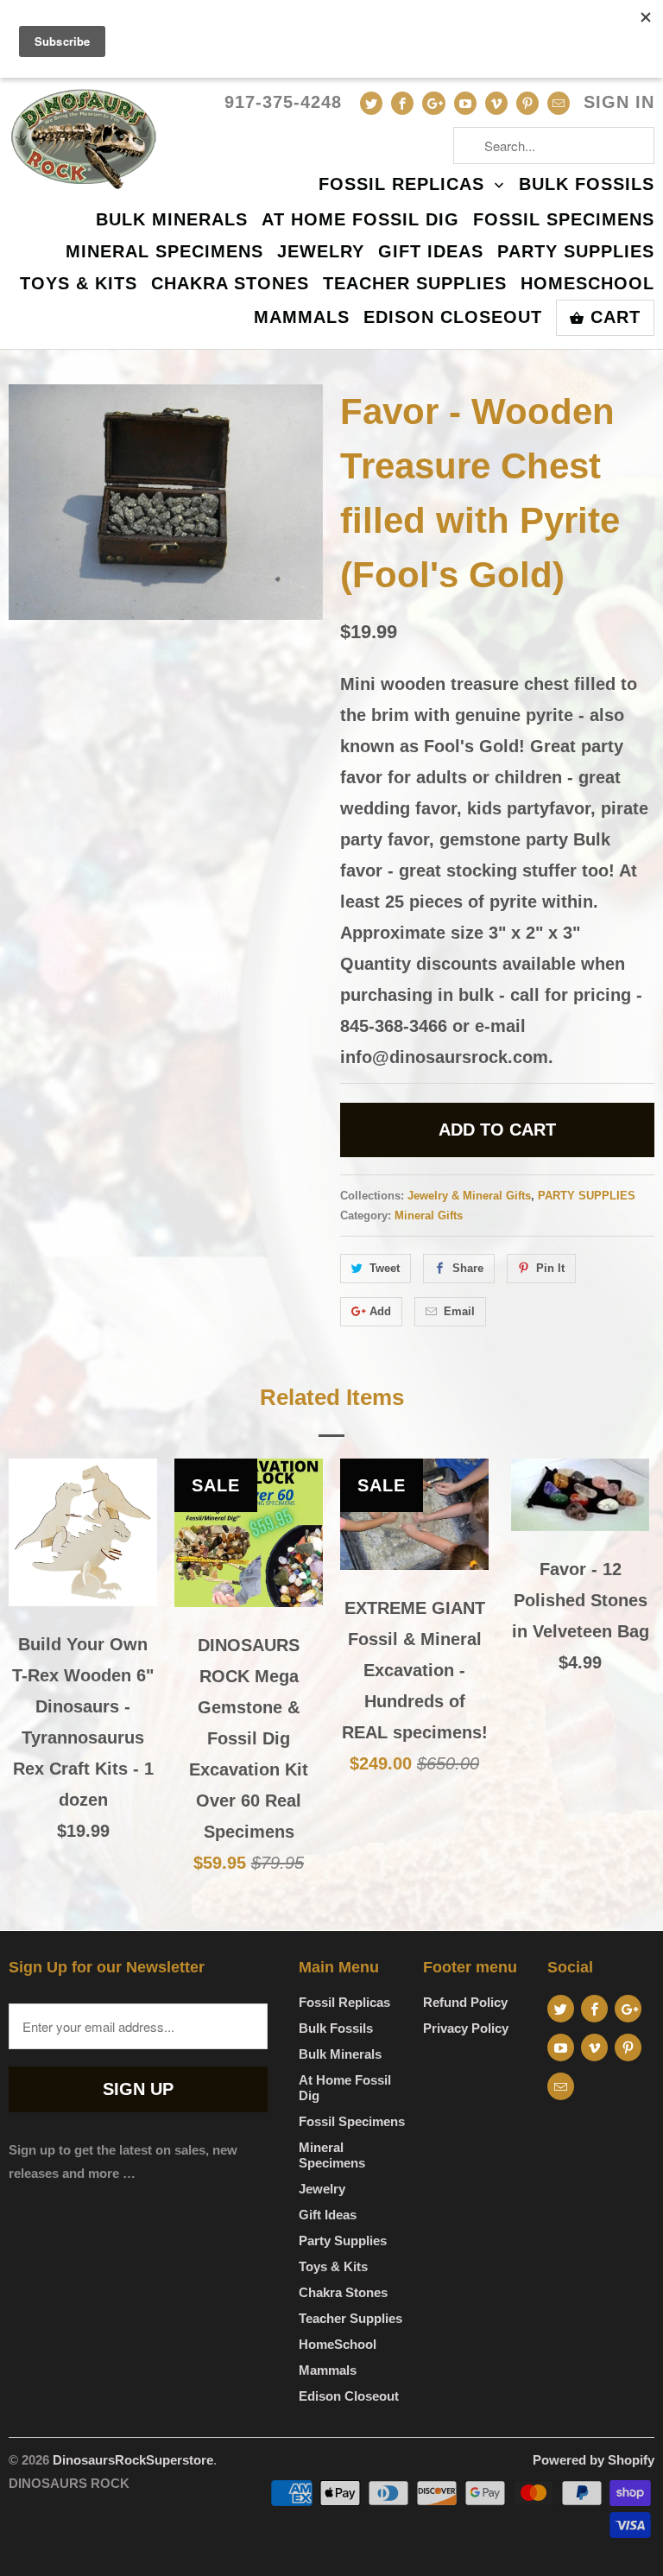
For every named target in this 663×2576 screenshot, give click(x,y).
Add (380, 1311)
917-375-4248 (283, 103)
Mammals (302, 318)
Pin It (550, 1268)
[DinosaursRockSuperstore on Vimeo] (496, 103)
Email (459, 1311)
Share (468, 1268)
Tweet (385, 1268)
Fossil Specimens (564, 220)
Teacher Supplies (415, 284)
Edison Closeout (453, 318)
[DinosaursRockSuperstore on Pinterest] (527, 103)
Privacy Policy (466, 2028)
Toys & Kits (79, 284)
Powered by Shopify (594, 2460)
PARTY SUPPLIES (587, 1196)
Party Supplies (576, 252)
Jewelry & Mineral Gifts (469, 1196)
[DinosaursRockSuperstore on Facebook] (402, 103)
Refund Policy (465, 2002)
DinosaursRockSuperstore (133, 2460)
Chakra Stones (230, 284)
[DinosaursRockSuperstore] (83, 136)
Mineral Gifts (429, 1215)
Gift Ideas (431, 252)
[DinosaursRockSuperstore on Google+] (433, 103)
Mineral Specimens (164, 252)
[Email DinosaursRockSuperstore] (559, 103)
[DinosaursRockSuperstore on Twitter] (371, 103)
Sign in (619, 103)
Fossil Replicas (404, 185)
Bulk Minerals (172, 220)
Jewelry (321, 252)
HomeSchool (587, 284)
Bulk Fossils (587, 185)
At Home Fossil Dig (360, 220)
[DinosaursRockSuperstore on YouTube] (465, 103)
